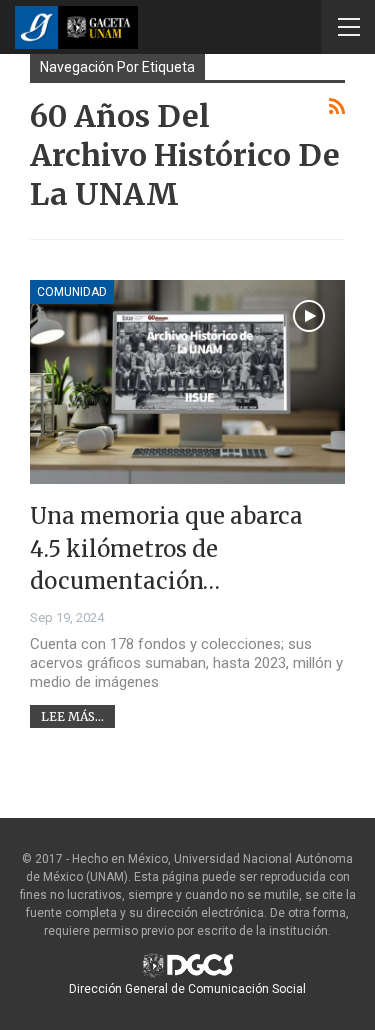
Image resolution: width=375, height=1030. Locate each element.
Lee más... (72, 716)
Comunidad (72, 292)
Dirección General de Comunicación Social (187, 989)
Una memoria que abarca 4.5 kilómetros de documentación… (166, 548)
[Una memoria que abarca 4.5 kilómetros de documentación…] (187, 382)
